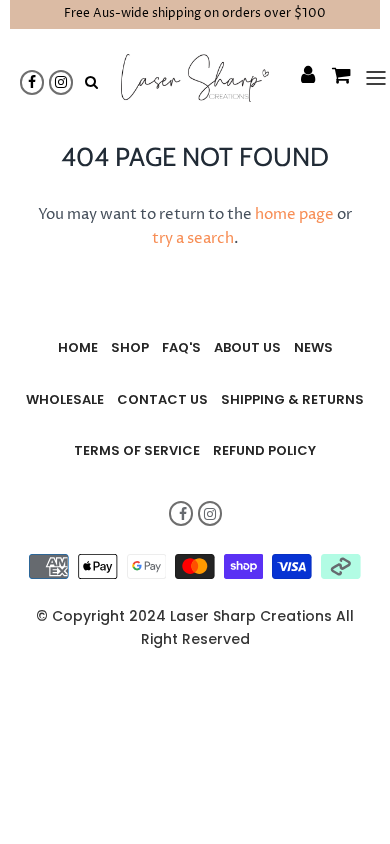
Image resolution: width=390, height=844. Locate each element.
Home (78, 347)
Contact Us (162, 399)
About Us (247, 347)
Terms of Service (137, 450)
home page (294, 214)
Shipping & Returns (292, 399)
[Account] (298, 78)
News (313, 347)
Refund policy (264, 450)
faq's (181, 347)
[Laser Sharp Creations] (195, 78)
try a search (193, 238)
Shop (130, 347)
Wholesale (65, 399)
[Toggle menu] (367, 78)
